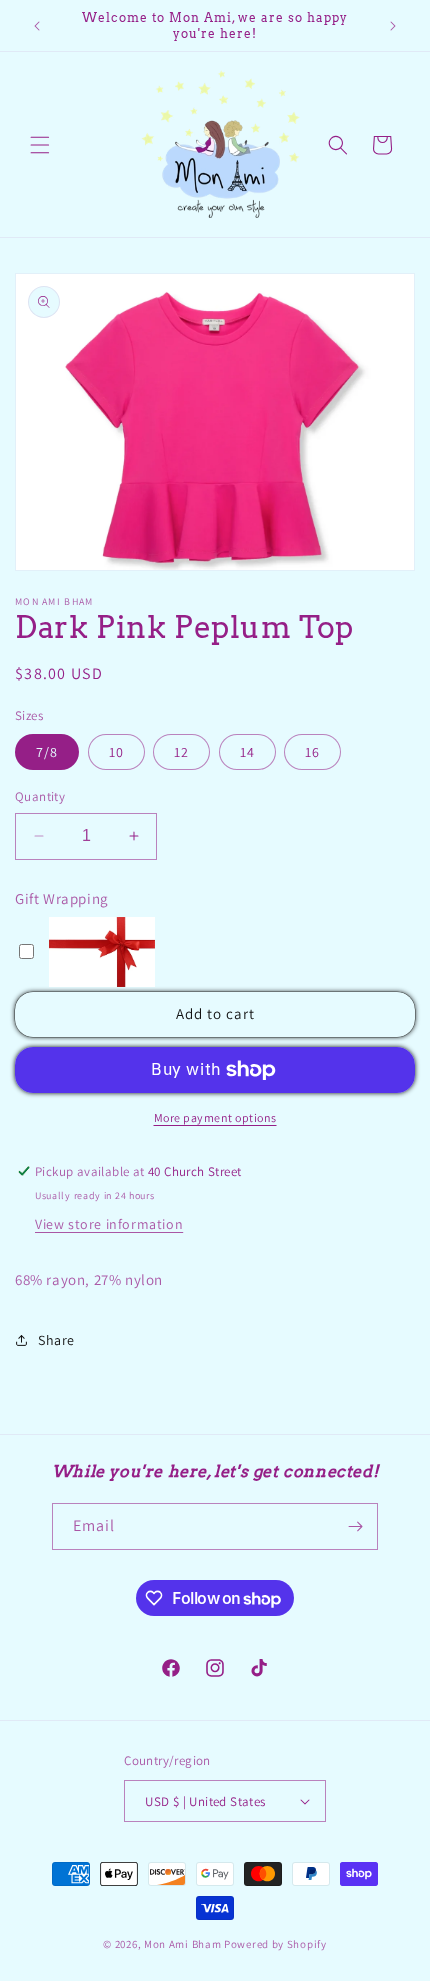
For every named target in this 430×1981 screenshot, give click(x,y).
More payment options (215, 1117)
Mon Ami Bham (184, 1944)
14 (247, 752)
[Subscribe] (355, 1526)
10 (116, 752)
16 (312, 752)
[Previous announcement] (37, 26)
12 (181, 752)
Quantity (40, 796)
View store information (109, 1224)
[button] (40, 145)
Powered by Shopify (275, 1944)
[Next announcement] (393, 26)
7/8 (47, 752)
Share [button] (56, 1340)
